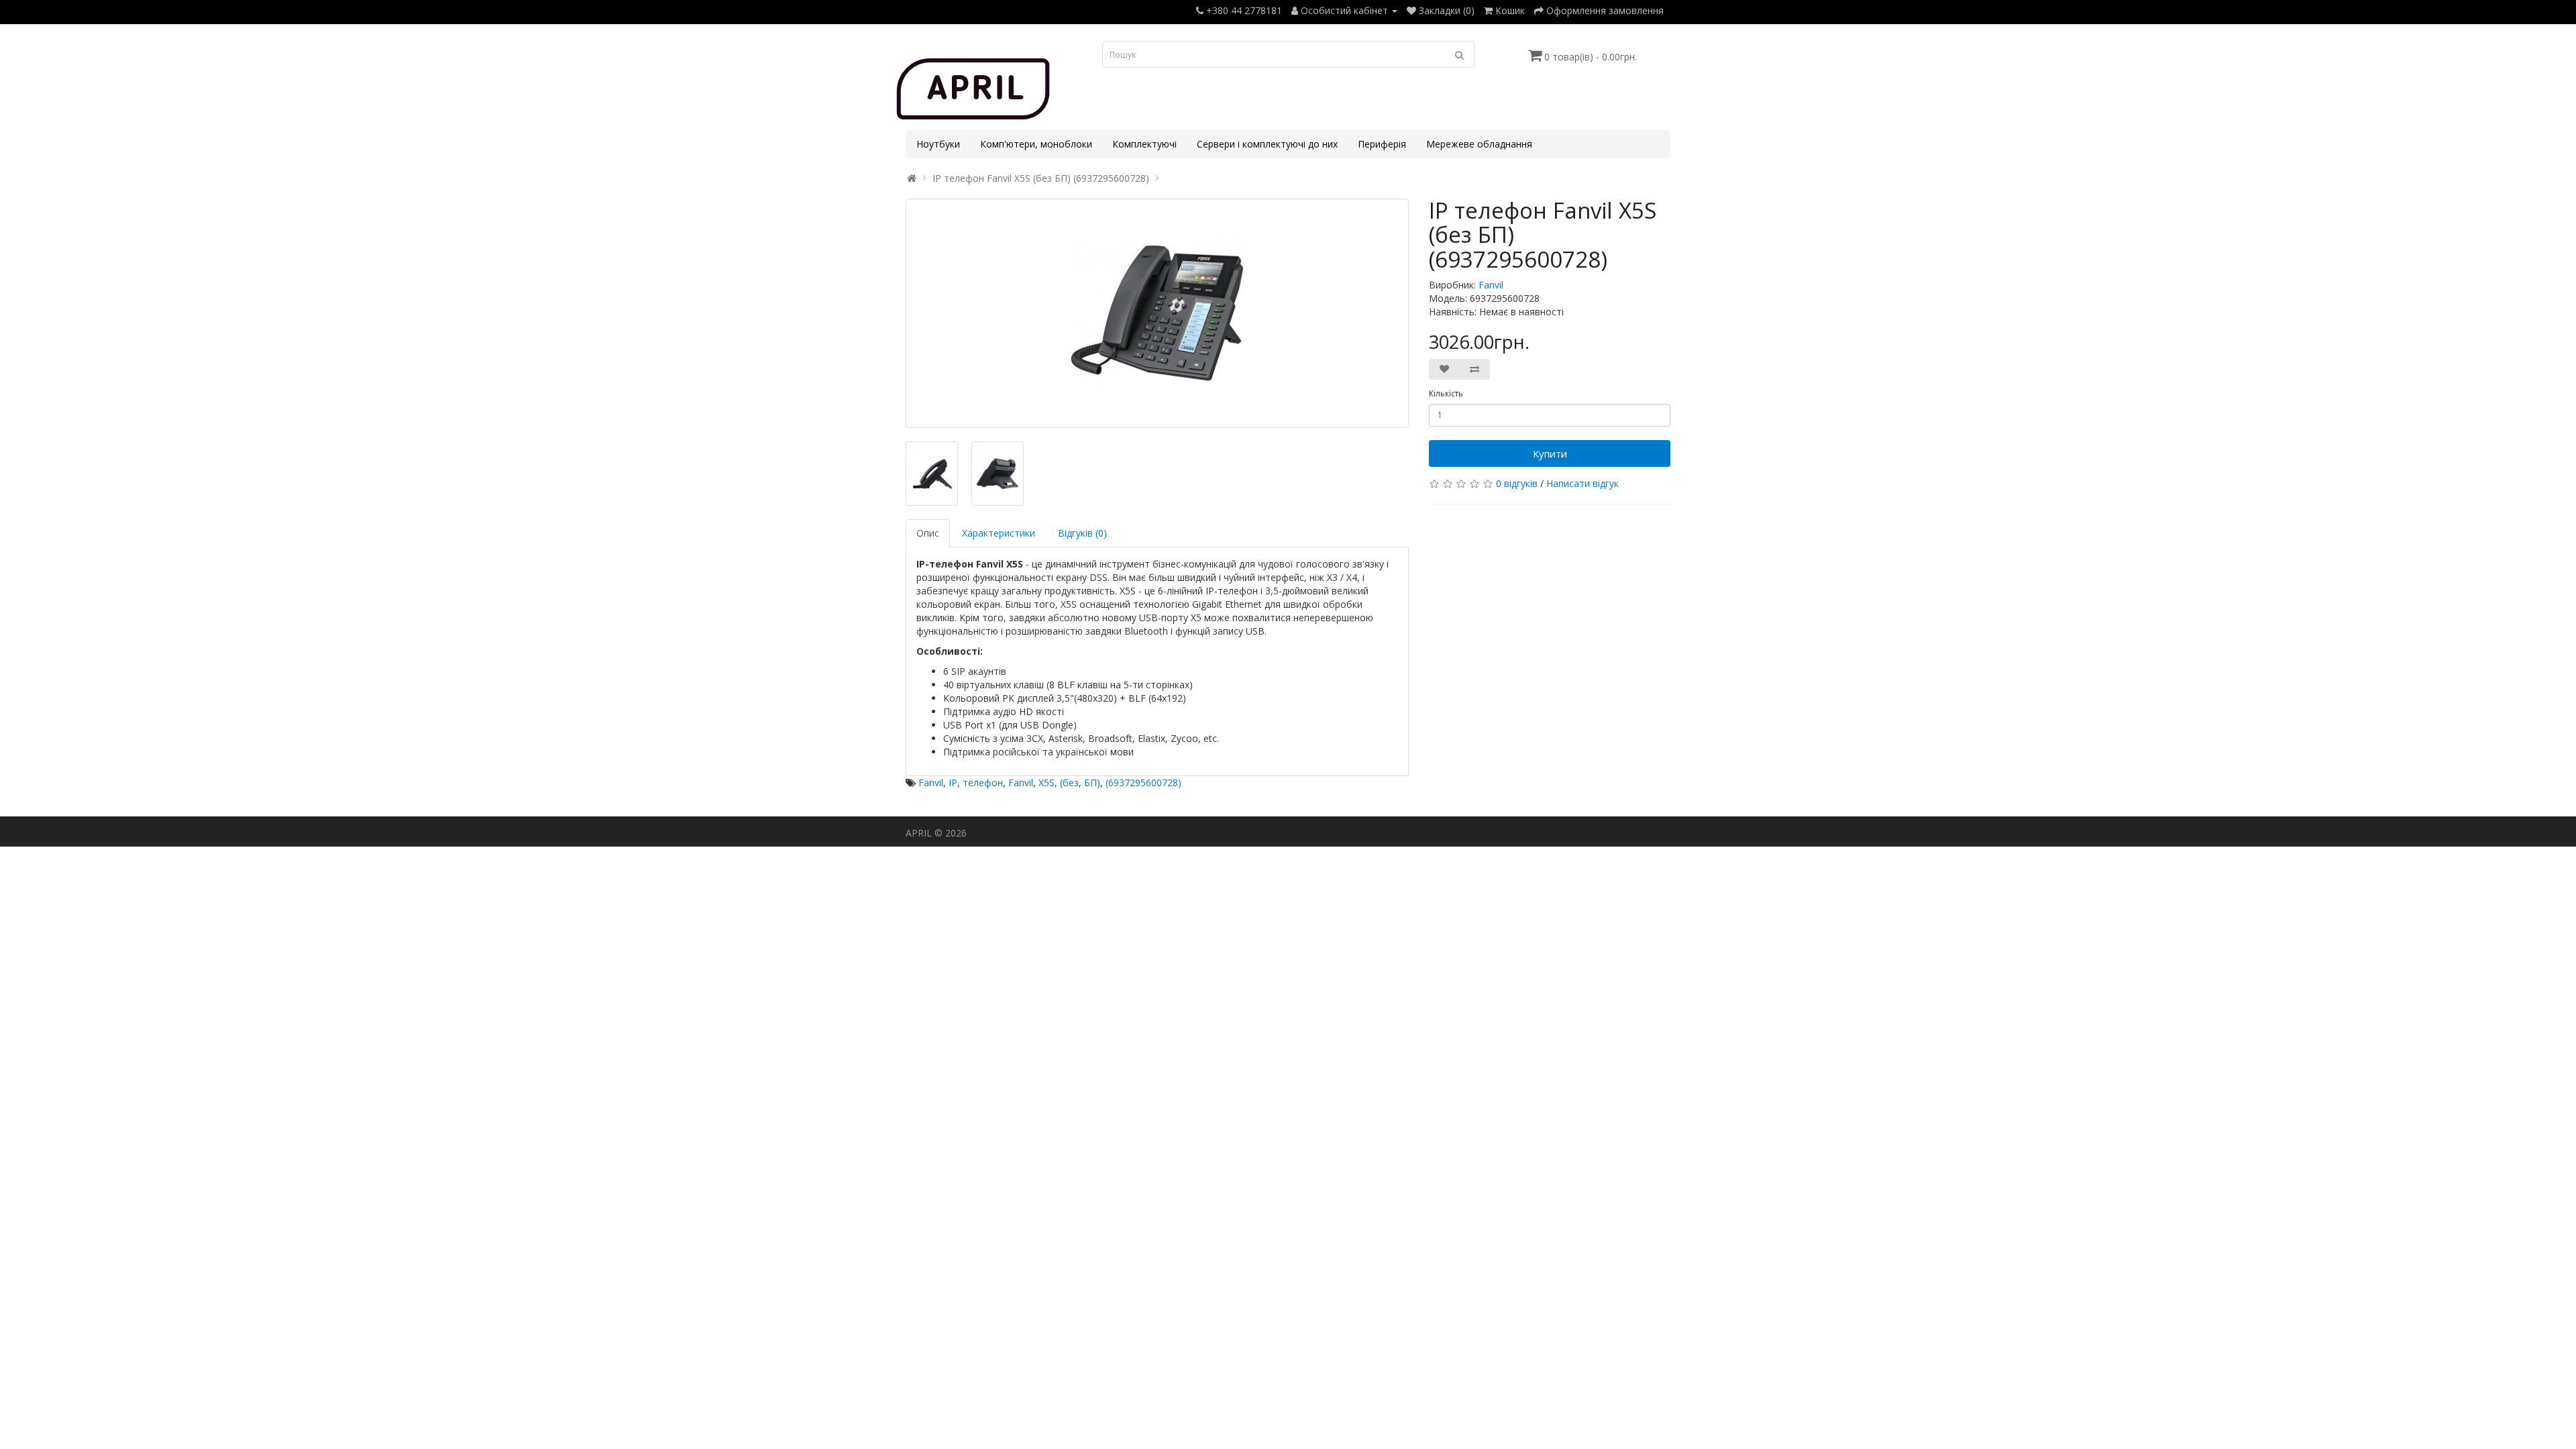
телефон (983, 783)
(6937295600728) (1143, 783)
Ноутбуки (938, 144)
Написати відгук (1582, 483)
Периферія (1382, 144)
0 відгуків (1517, 483)
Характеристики (999, 533)
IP (953, 783)
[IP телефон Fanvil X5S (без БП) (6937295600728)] (1157, 313)
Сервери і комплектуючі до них (1267, 144)
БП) (1092, 783)
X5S (1046, 783)
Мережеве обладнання (1479, 144)
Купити (1550, 453)
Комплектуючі (1144, 144)
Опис (928, 533)
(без (1069, 783)
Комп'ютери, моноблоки (1036, 144)
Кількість (1446, 393)
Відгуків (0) (1082, 533)
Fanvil (1491, 285)
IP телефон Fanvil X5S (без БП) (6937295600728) (1041, 178)
